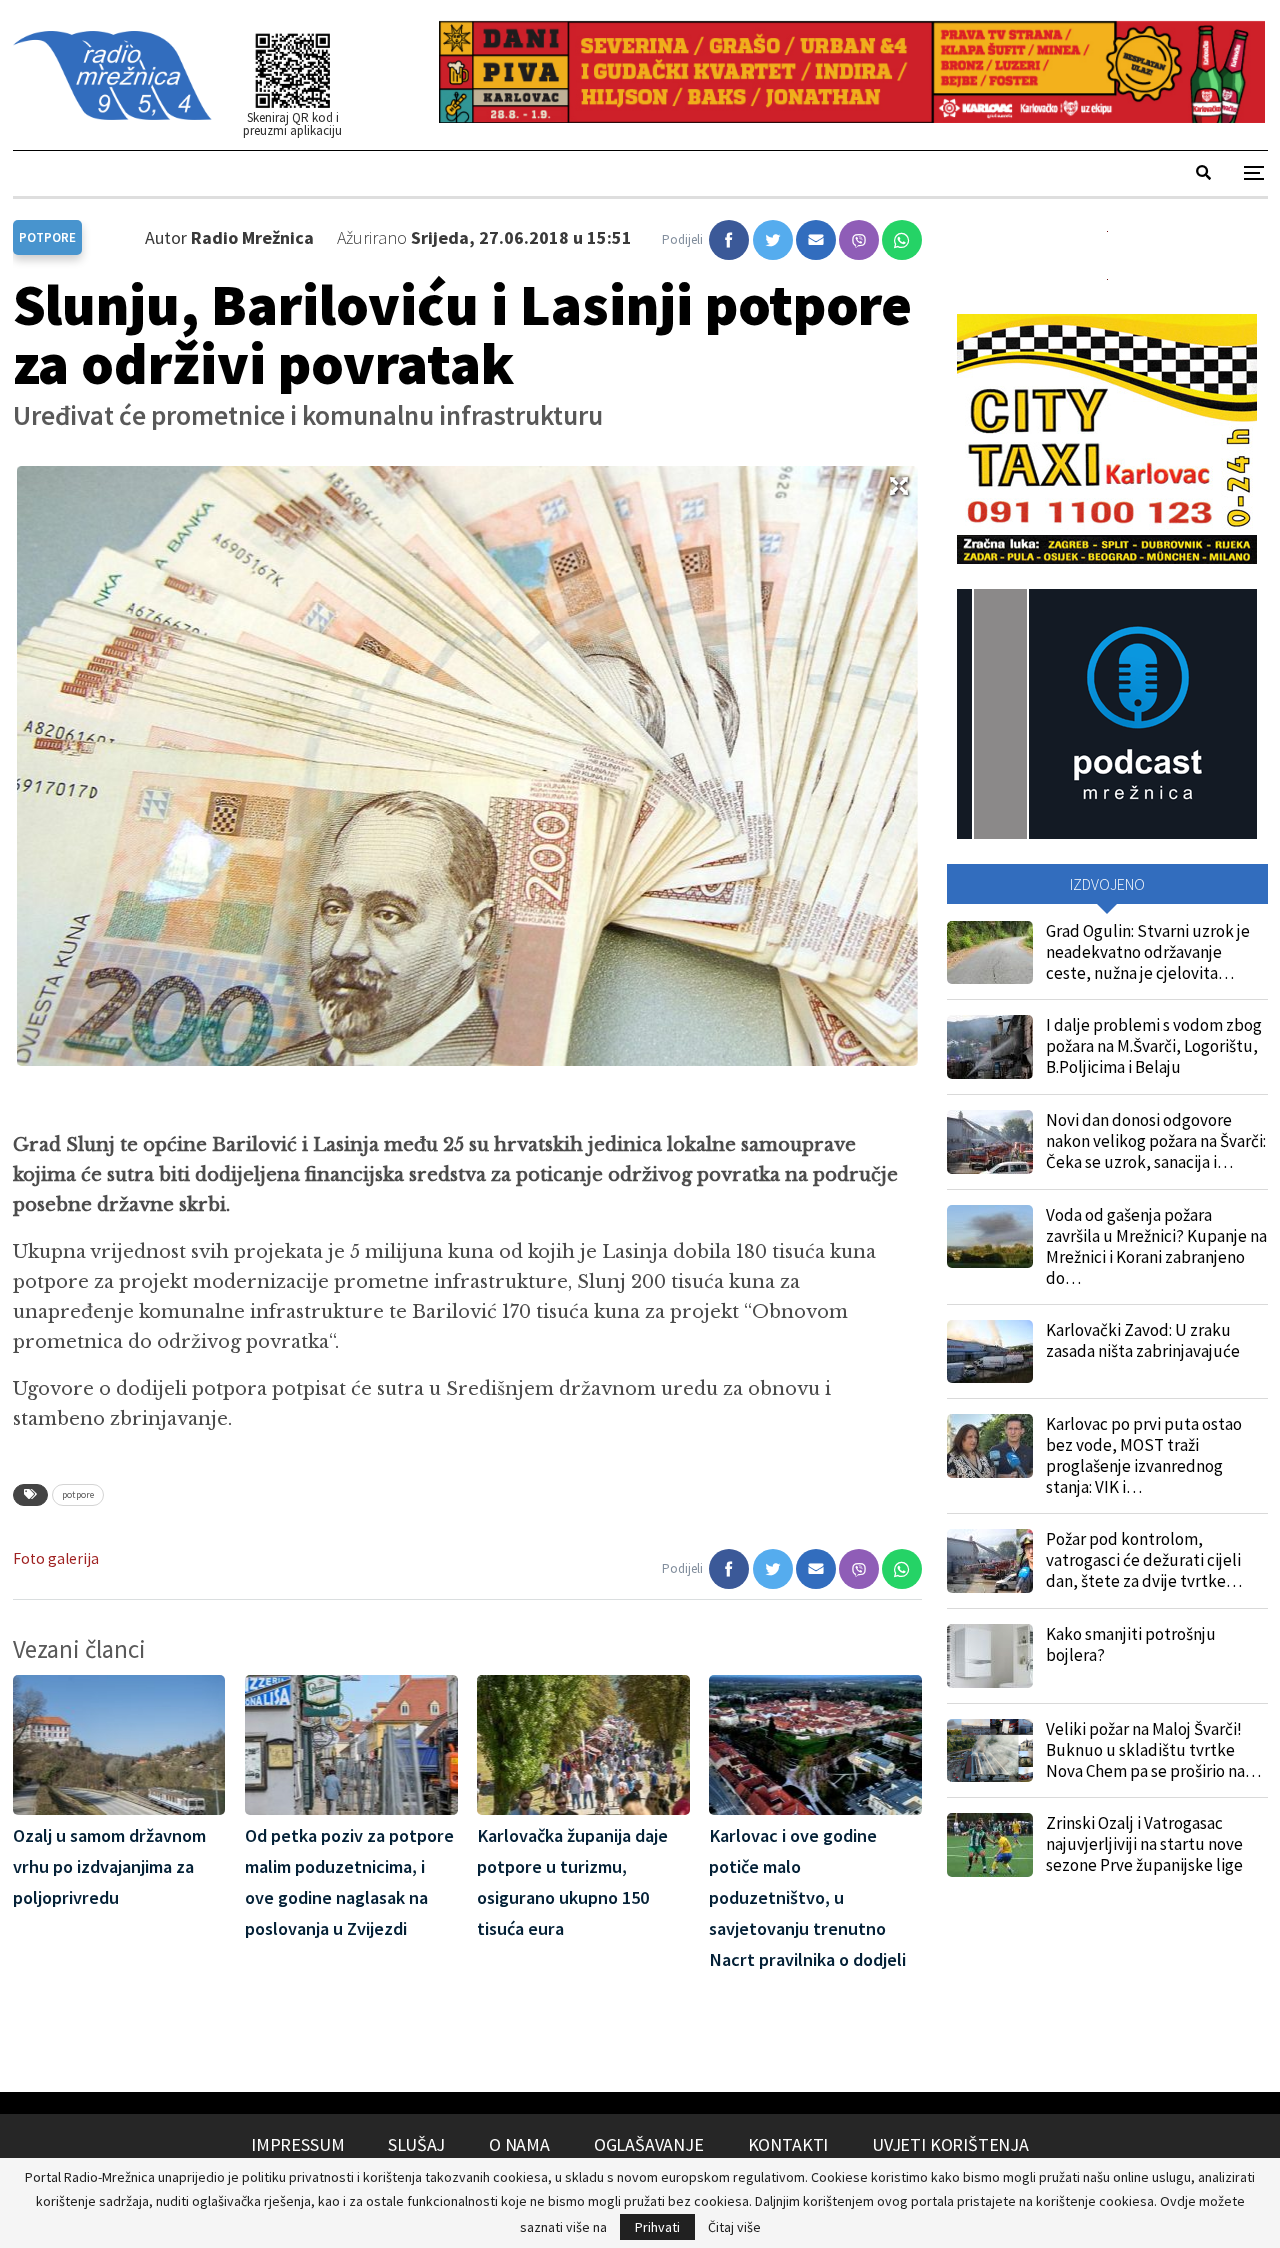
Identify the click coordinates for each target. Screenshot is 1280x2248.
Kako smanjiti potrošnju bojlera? (1131, 1644)
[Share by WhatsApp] (902, 240)
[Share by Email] (816, 240)
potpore (78, 1494)
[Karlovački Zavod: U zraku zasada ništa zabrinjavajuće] (990, 1352)
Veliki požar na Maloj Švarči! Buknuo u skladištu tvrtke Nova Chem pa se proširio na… (1153, 1750)
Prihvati (657, 2227)
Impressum (297, 2144)
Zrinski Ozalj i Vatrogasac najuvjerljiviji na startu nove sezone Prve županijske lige (1144, 1844)
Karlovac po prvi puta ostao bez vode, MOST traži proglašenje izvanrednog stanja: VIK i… (1144, 1455)
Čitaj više (734, 2227)
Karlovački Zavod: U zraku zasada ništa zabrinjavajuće (1143, 1340)
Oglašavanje (649, 2144)
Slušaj (416, 2144)
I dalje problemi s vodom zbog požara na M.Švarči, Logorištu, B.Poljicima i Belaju (1154, 1046)
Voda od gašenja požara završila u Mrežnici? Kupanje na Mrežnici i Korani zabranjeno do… (1156, 1246)
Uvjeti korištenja (950, 2144)
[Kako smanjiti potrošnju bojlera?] (990, 1656)
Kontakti (788, 2144)
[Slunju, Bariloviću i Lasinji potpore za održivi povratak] (729, 240)
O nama (519, 2144)
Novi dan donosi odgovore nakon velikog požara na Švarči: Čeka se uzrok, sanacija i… (1156, 1141)
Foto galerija (56, 1558)
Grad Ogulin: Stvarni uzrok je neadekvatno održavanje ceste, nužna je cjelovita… (1148, 952)
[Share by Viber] (859, 240)
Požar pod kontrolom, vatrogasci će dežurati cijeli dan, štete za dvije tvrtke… (1144, 1560)
